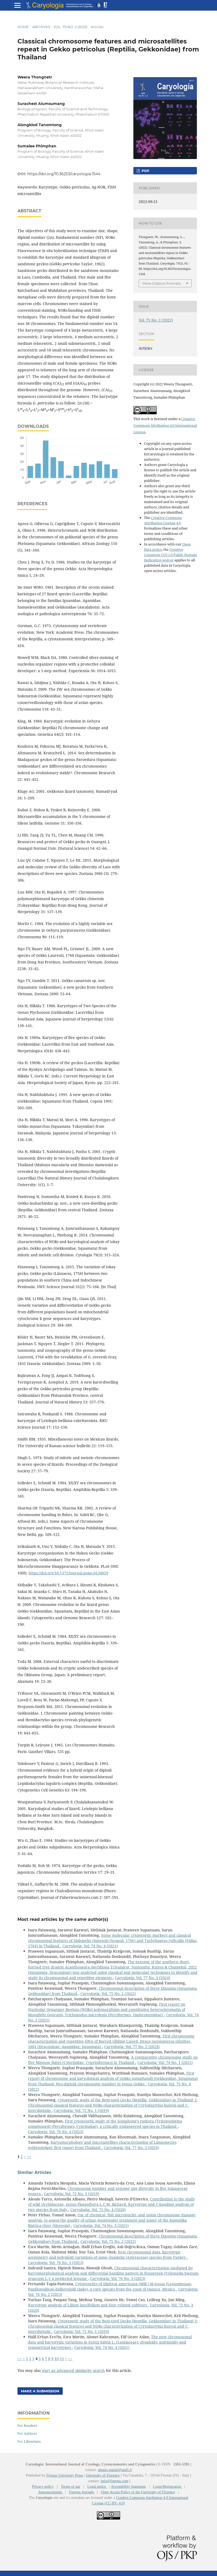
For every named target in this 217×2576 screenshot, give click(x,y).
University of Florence (103, 2475)
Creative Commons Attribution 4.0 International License (165, 425)
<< (20, 2359)
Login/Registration (168, 2487)
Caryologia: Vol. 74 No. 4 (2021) (90, 1946)
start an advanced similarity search (73, 2370)
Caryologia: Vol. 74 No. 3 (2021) (101, 2225)
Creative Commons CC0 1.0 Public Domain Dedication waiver (170, 555)
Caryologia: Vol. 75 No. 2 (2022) (108, 1994)
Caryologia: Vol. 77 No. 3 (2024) (143, 1978)
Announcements (51, 2492)
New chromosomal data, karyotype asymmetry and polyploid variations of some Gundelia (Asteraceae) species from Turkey (107, 2255)
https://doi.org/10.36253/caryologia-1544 (64, 174)
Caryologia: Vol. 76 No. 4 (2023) (56, 2132)
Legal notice (97, 2487)
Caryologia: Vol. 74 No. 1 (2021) (165, 2062)
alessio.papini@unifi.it (115, 2470)
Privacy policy (43, 2487)
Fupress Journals (82, 2492)
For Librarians (29, 2441)
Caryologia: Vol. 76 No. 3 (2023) (118, 2278)
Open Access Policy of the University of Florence (138, 2492)
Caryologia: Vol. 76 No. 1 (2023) (56, 2263)
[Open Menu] (17, 5)
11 (62, 2359)
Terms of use (71, 2487)
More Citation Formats (162, 283)
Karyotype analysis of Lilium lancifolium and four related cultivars (88, 2305)
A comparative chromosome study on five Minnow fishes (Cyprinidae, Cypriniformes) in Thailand (113, 2060)
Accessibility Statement (128, 2487)
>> (29, 2157)
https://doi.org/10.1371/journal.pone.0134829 (68, 1573)
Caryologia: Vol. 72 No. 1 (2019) (81, 2110)
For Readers (27, 2425)
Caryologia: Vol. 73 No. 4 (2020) (98, 2210)
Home (23, 27)
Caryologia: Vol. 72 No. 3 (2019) (72, 2194)
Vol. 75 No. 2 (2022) (70, 27)
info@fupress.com (115, 2481)
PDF (145, 171)
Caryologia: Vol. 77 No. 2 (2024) (132, 2047)
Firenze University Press (65, 2475)
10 (57, 2359)
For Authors (27, 2433)
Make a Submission (40, 2391)
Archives (41, 27)
